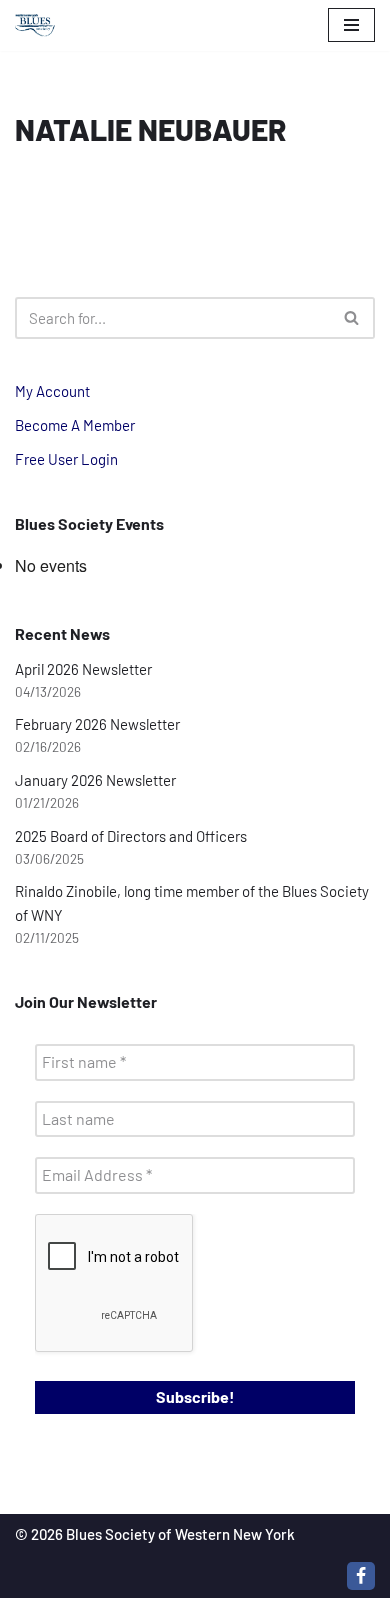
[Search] (352, 318)
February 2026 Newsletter (97, 724)
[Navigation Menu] (351, 25)
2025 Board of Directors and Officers (131, 836)
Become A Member (75, 425)
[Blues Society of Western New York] (35, 25)
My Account (52, 391)
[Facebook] (361, 1576)
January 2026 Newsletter (95, 780)
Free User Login (66, 459)
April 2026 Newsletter (83, 669)
